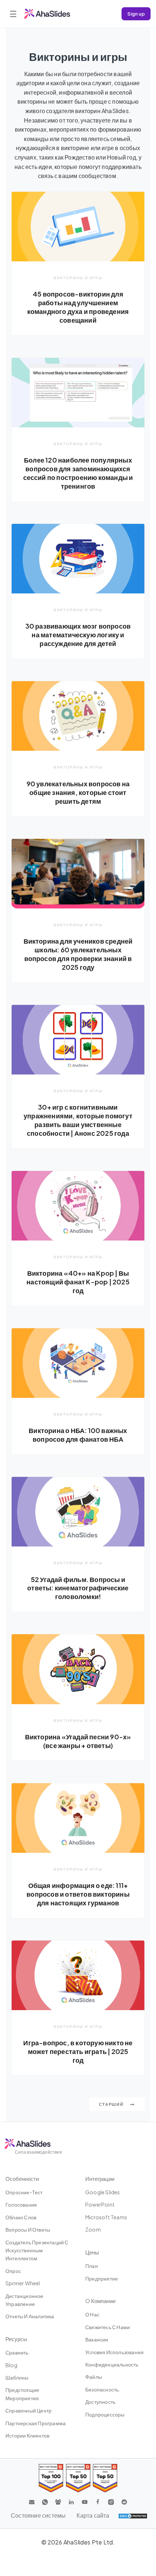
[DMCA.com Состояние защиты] (133, 2515)
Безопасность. (103, 2389)
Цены (92, 2252)
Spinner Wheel (23, 2283)
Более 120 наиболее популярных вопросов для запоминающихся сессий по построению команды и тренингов (78, 473)
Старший (112, 2104)
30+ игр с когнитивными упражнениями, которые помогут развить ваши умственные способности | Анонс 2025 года (78, 1120)
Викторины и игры (78, 278)
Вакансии (97, 2339)
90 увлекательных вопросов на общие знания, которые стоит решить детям (78, 792)
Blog (11, 2365)
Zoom (93, 2229)
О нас (92, 2314)
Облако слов (21, 2217)
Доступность (100, 2402)
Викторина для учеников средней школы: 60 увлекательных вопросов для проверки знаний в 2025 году (78, 954)
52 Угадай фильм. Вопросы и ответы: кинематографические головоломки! (78, 1588)
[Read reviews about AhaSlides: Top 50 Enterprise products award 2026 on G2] (105, 2478)
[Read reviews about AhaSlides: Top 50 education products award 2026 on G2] (78, 2478)
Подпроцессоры (105, 2414)
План (92, 2266)
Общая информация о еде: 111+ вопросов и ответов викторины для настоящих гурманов (78, 1894)
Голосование (21, 2204)
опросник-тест (24, 2192)
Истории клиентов (27, 2435)
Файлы (94, 2377)
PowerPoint (100, 2204)
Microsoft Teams (106, 2217)
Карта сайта (93, 2515)
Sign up (136, 14)
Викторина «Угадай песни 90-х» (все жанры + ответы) (78, 1741)
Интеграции (100, 2179)
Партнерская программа (36, 2423)
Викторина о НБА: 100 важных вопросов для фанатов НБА (78, 1435)
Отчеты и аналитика (30, 2316)
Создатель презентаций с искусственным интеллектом (37, 2250)
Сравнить (17, 2352)
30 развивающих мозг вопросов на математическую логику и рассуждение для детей (78, 635)
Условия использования (114, 2352)
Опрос (13, 2271)
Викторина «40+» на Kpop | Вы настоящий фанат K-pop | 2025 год (78, 1282)
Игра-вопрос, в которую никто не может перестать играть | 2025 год (78, 2051)
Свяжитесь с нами (108, 2327)
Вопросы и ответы (28, 2229)
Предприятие (102, 2278)
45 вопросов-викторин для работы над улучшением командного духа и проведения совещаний (78, 307)
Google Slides (103, 2192)
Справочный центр (28, 2410)
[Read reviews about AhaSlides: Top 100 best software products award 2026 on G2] (51, 2478)
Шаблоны (17, 2377)
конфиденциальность (112, 2364)
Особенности (22, 2179)
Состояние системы (38, 2515)
